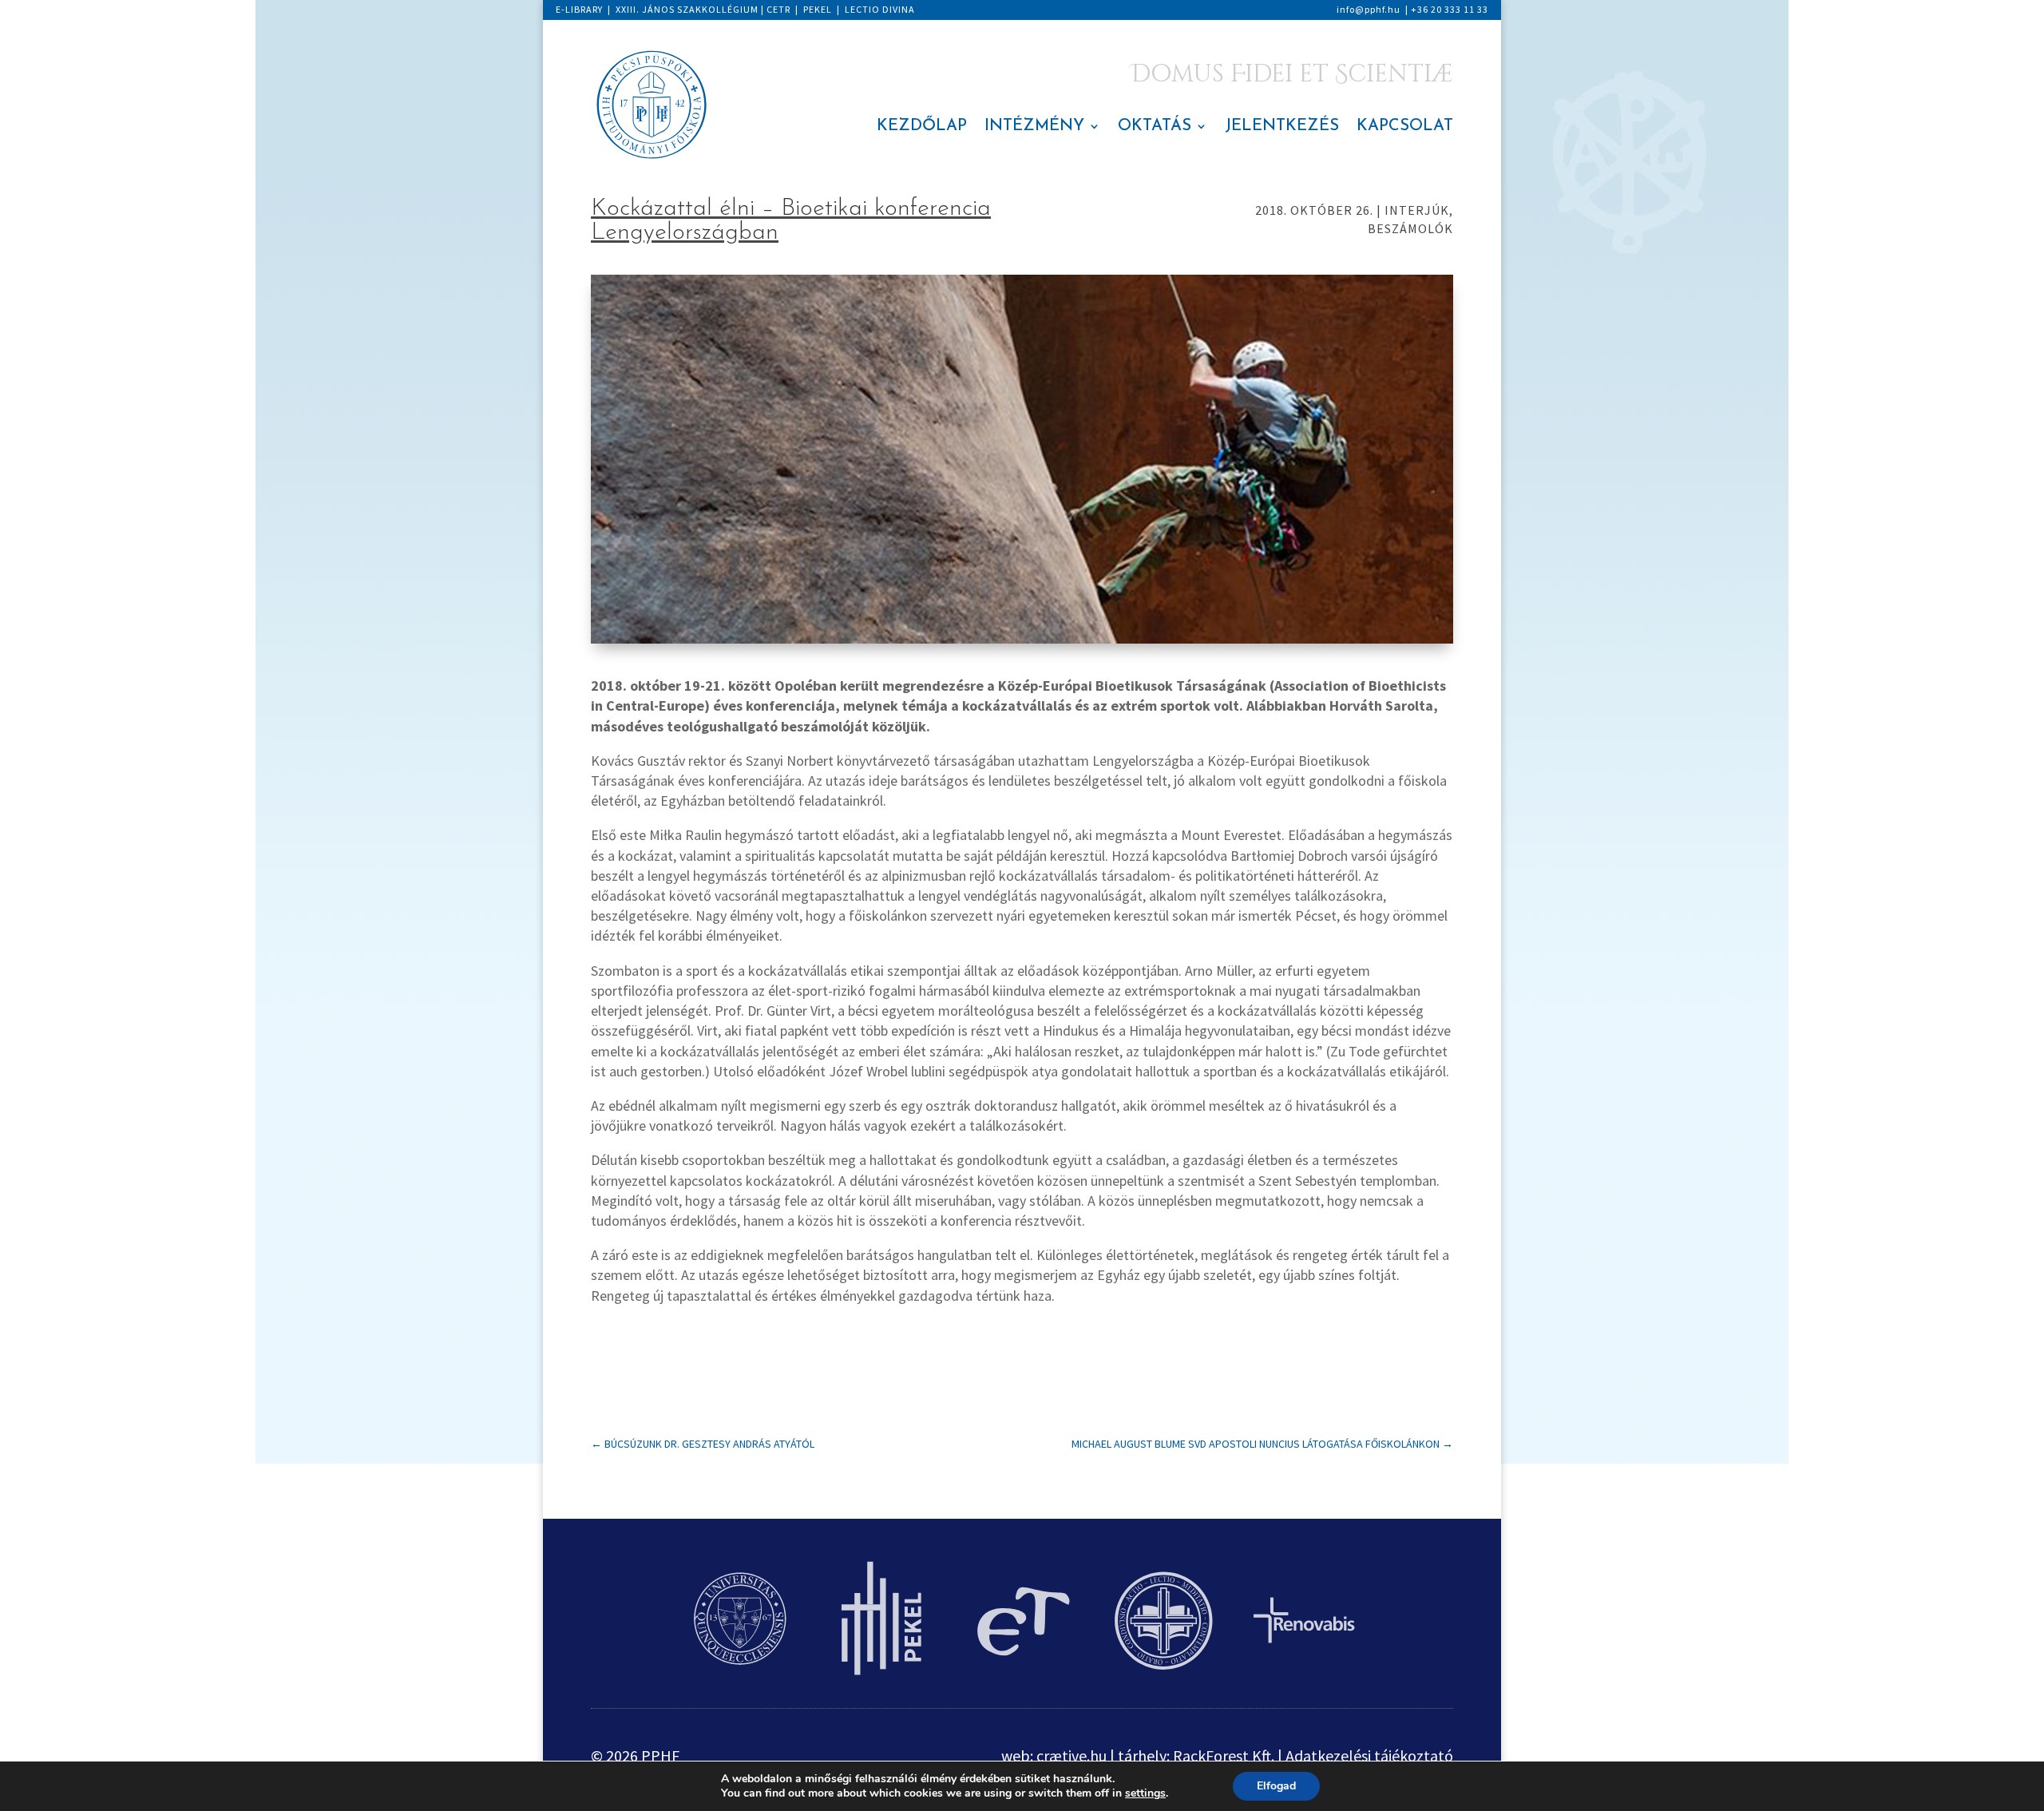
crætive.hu (1072, 1756)
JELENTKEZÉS (1282, 127)
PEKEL (818, 9)
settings (1145, 1793)
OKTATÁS (1155, 127)
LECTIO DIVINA (880, 9)
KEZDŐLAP (922, 127)
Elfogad (1276, 1786)
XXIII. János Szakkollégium (687, 9)
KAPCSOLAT (1405, 127)
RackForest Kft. (1224, 1756)
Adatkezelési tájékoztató (1369, 1756)
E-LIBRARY (579, 9)
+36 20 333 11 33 (1450, 9)
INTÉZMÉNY (1034, 127)
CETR (778, 9)
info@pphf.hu (1369, 9)
